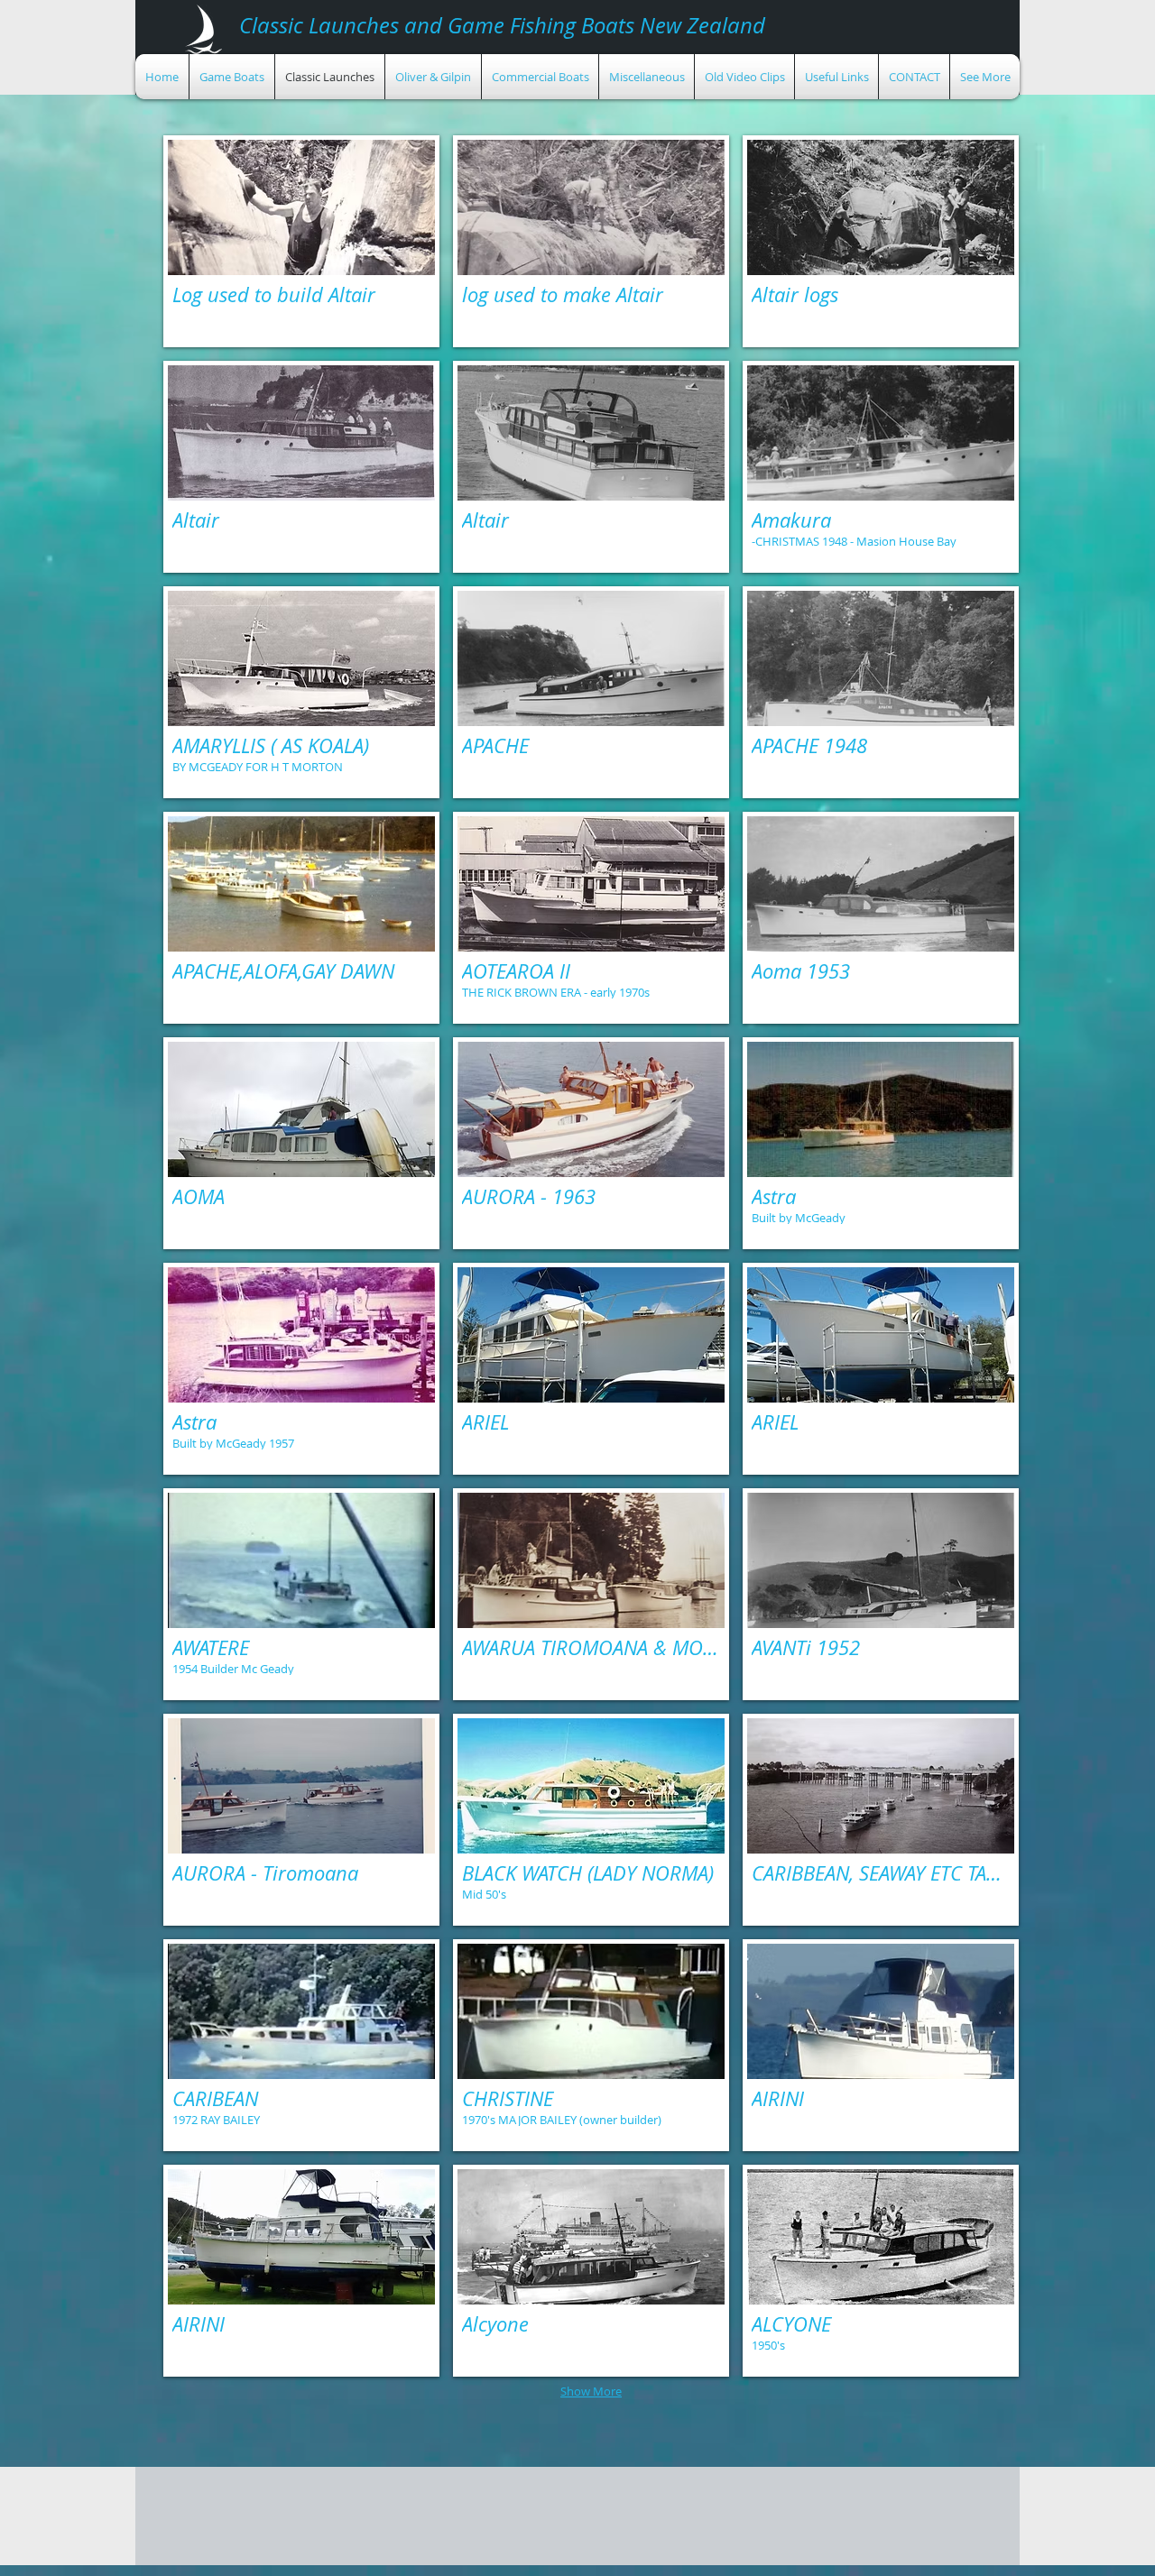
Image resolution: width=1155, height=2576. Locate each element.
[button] (301, 241)
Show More (591, 2391)
